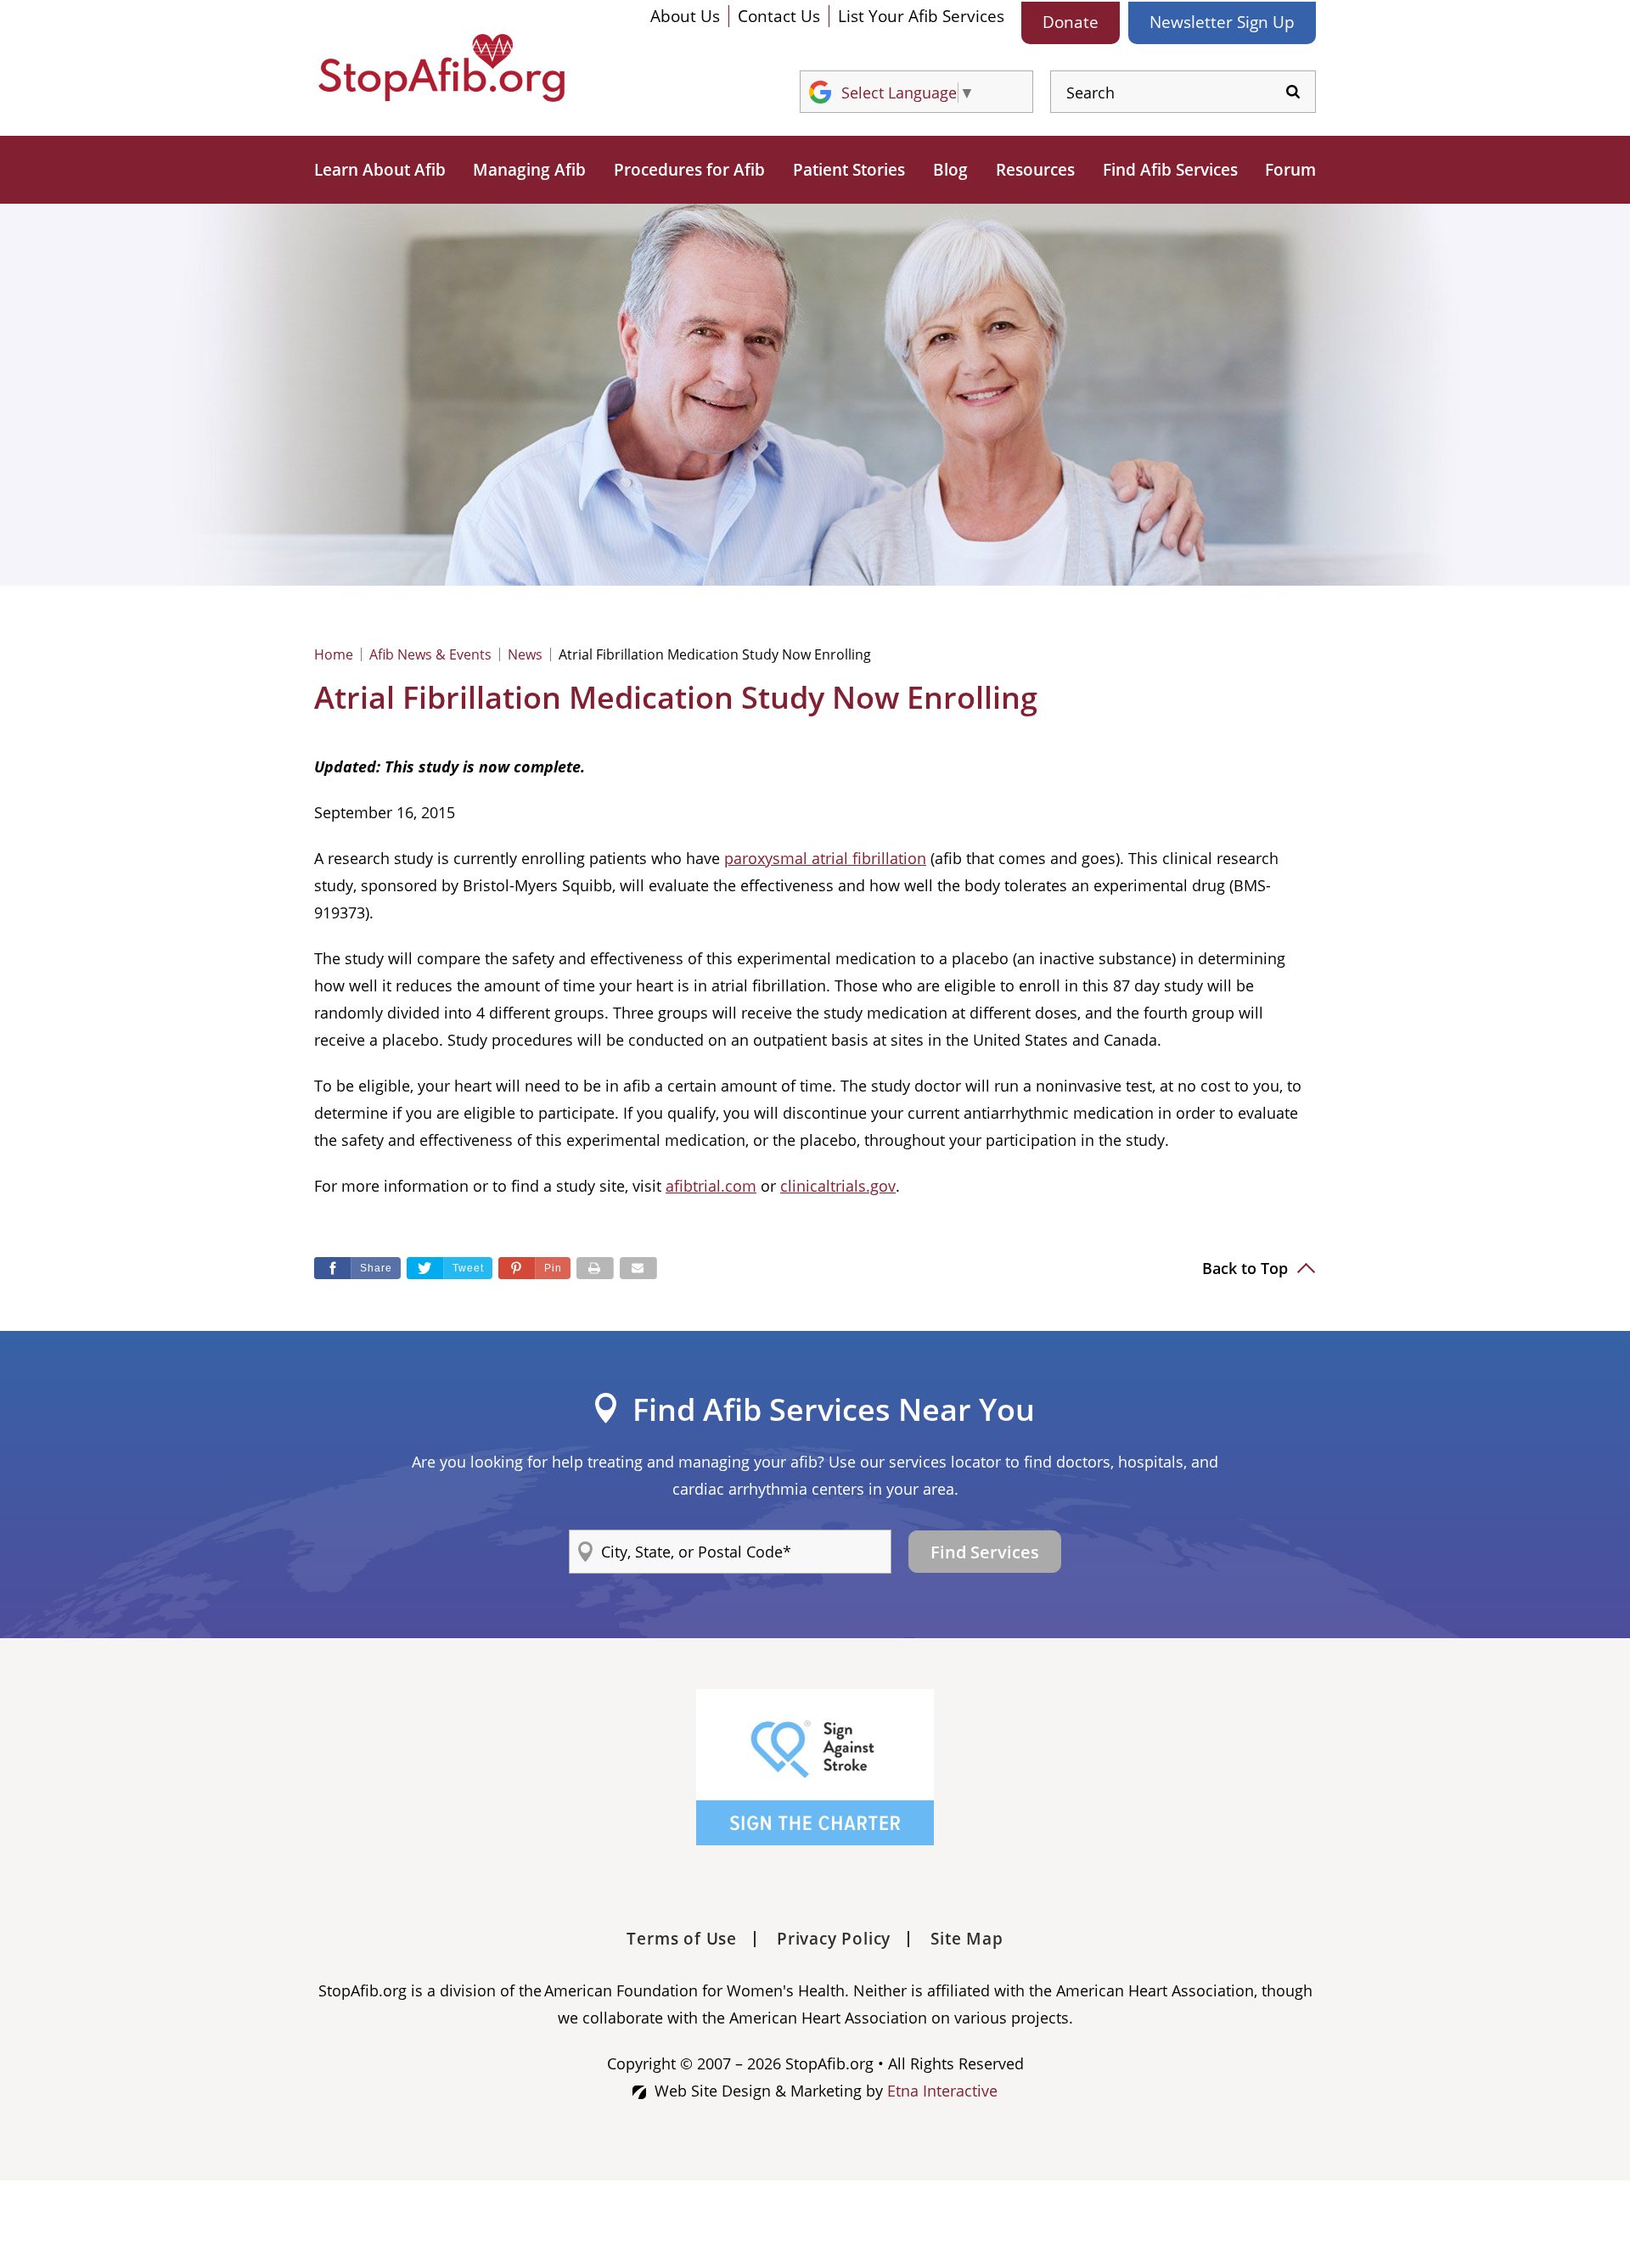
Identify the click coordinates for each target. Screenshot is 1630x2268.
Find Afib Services (1170, 170)
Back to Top (1247, 1268)
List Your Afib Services (921, 16)
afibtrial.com (711, 1186)
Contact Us (779, 16)
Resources (1035, 170)
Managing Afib (529, 170)
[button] (534, 1268)
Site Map (967, 1939)
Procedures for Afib (689, 170)
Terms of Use (682, 1939)
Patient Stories (849, 170)
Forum (1290, 170)
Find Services (985, 1552)
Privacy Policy (834, 1939)
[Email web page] (638, 1268)
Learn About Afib (380, 170)
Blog (950, 170)
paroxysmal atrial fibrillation (825, 858)
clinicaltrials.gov (838, 1186)
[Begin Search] (1293, 92)
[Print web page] (595, 1268)
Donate (1071, 22)
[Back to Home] (441, 68)
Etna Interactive (942, 2091)
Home (334, 654)
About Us (685, 16)
